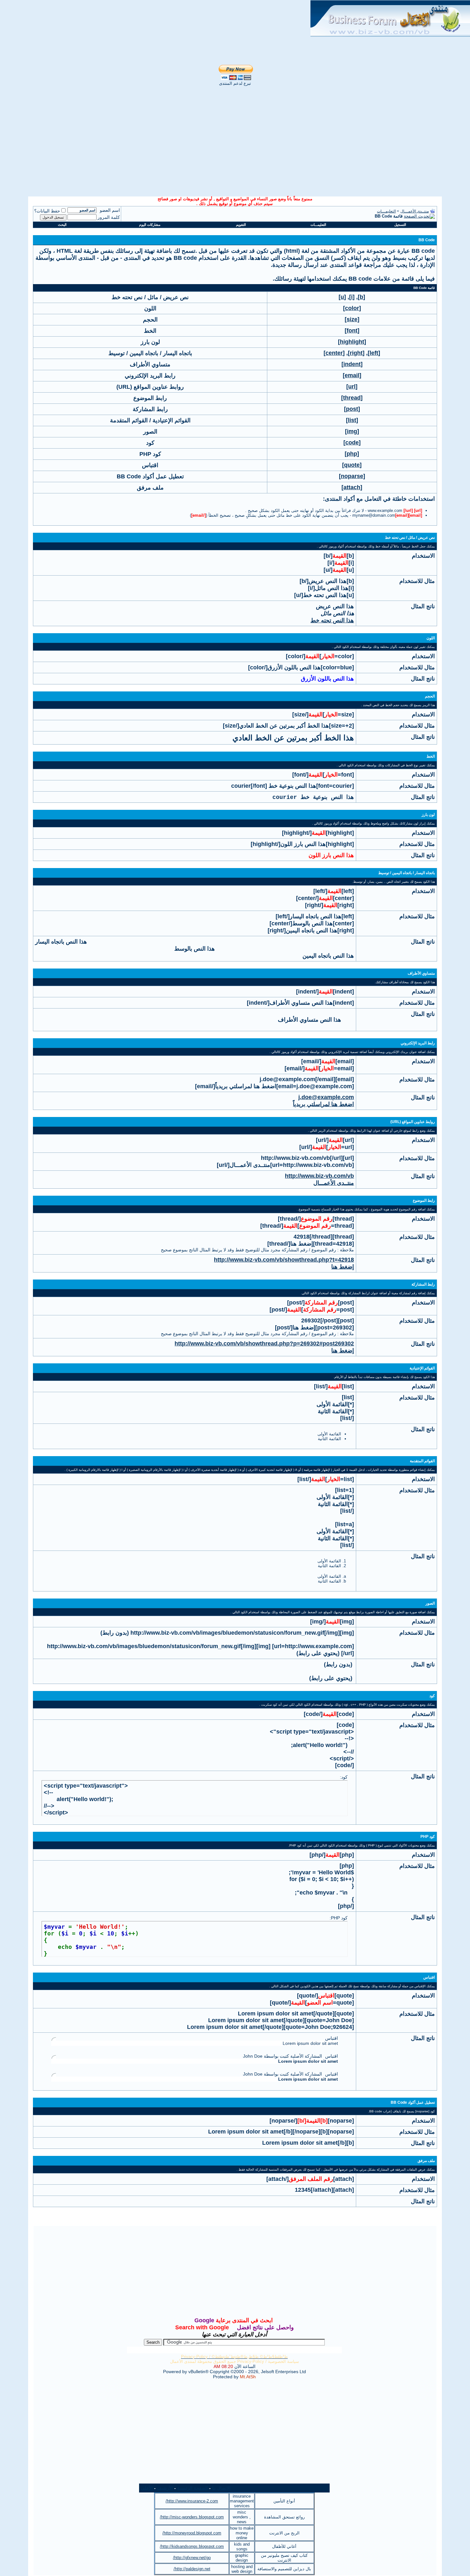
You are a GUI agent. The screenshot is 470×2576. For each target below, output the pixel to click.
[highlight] (352, 342)
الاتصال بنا (221, 2488)
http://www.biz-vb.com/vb (319, 1176)
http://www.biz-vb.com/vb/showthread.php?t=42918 (284, 1260)
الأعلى (147, 2488)
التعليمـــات (386, 211)
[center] (334, 353)
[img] (352, 431)
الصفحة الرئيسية (192, 2488)
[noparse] (352, 476)
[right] (356, 353)
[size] (352, 319)
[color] (352, 308)
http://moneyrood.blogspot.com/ (192, 2533)
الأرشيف (165, 2488)
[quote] (352, 465)
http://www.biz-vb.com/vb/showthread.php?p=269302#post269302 (264, 1344)
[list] (352, 420)
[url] (352, 387)
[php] (352, 454)
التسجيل (400, 225)
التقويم (241, 225)
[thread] (352, 398)
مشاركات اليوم (150, 225)
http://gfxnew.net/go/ (192, 2558)
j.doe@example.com (326, 1097)
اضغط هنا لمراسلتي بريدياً (323, 1104)
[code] (352, 443)
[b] (361, 297)
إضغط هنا (343, 1267)
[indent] (352, 364)
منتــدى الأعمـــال (415, 211)
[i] (352, 297)
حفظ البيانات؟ (47, 211)
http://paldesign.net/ (192, 2569)
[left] (374, 353)
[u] (342, 297)
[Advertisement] (155, 10)
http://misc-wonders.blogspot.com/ (192, 2517)
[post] (352, 409)
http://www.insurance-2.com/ (192, 2501)
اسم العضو (110, 210)
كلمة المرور (109, 217)
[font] (352, 331)
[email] (352, 375)
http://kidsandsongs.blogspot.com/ (192, 2546)
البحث (62, 225)
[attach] (352, 487)
